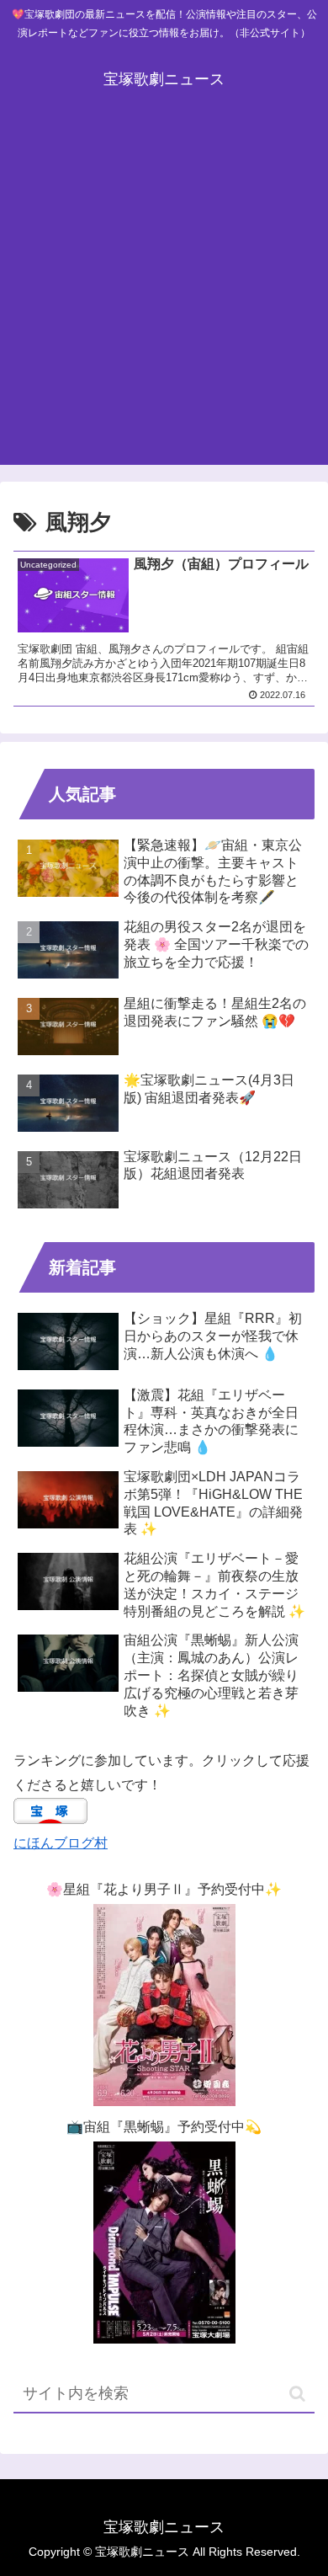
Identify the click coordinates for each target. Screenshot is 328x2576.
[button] (297, 2394)
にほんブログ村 (61, 1843)
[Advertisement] (164, 292)
